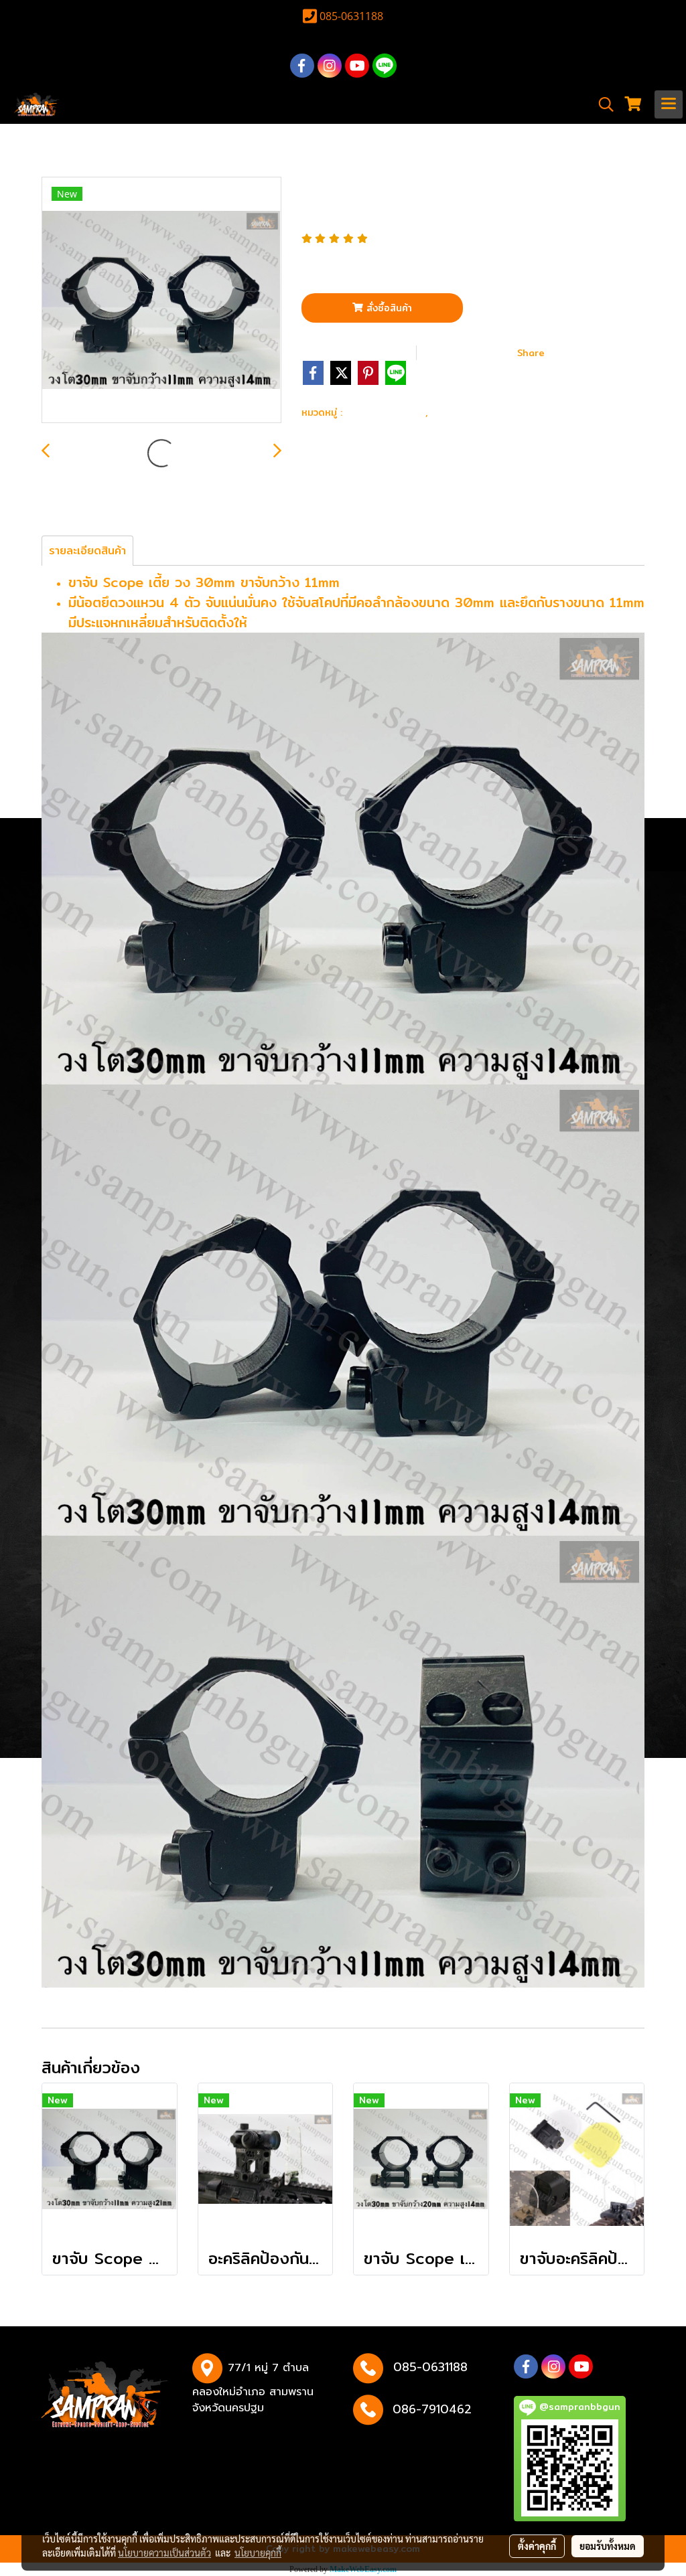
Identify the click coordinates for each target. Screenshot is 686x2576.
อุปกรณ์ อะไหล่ (386, 411)
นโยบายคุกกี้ (258, 2553)
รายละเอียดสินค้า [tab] (87, 551)
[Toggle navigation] (669, 104)
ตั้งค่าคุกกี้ (537, 2546)
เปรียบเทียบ (471, 352)
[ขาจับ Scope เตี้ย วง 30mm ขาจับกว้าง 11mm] (161, 301)
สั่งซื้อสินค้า (388, 308)
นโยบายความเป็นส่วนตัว (164, 2553)
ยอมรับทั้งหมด (608, 2546)
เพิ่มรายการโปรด (358, 352)
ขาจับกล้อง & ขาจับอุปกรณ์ (504, 411)
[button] (602, 104)
